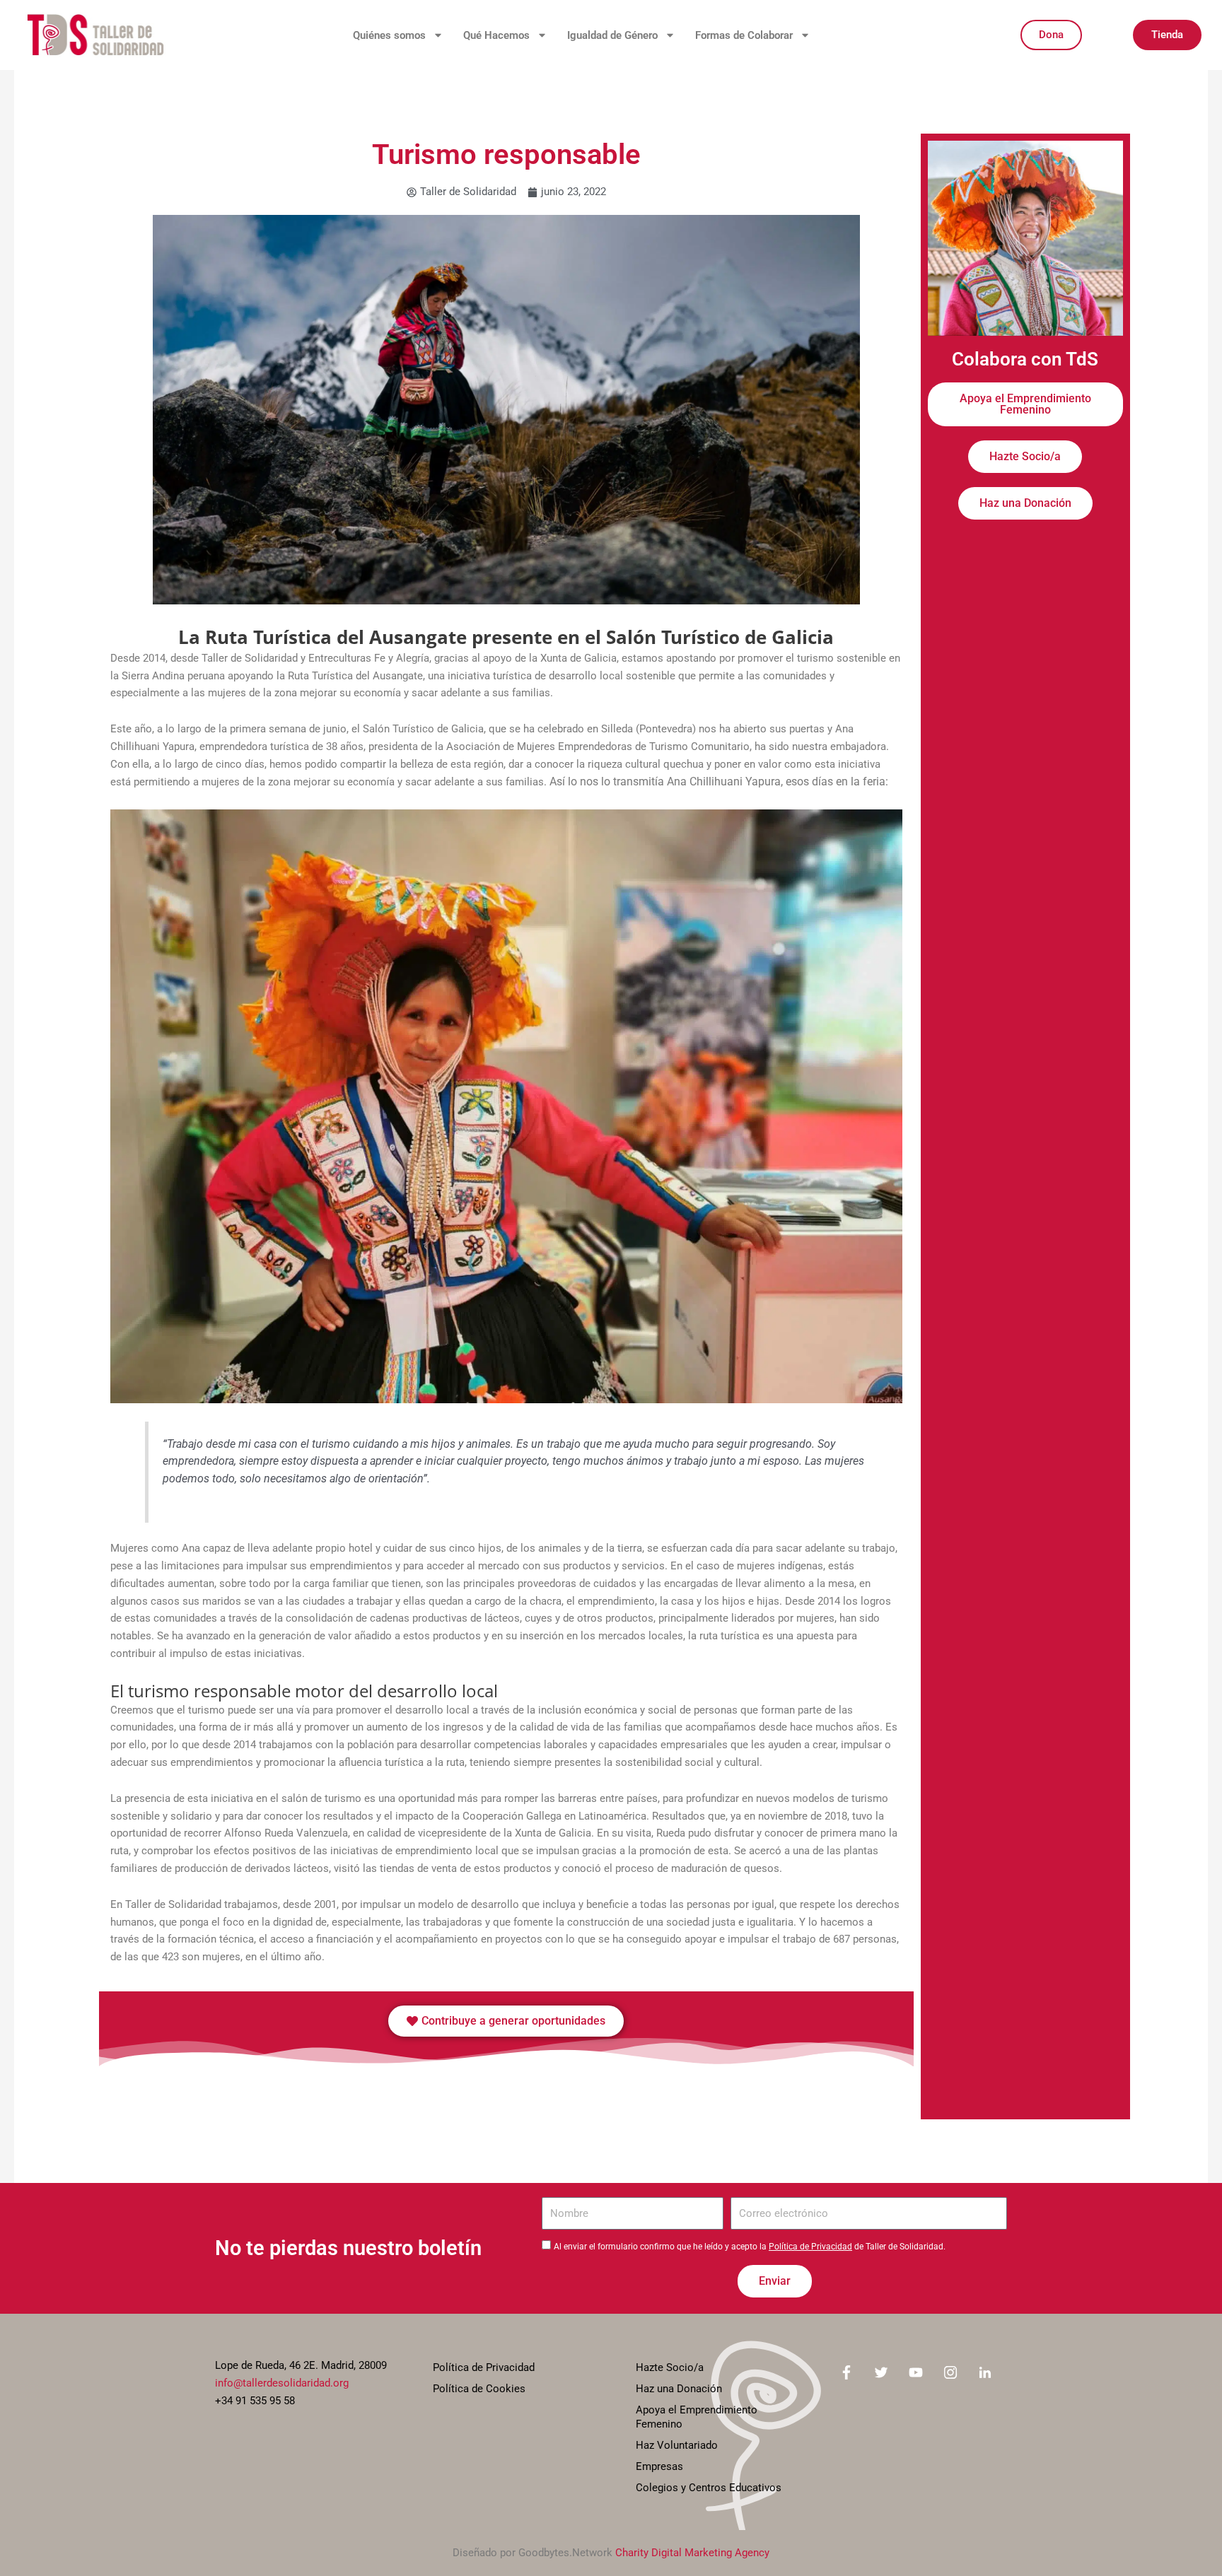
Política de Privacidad (810, 2247)
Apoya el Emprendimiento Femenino (697, 2417)
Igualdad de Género (612, 35)
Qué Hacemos (496, 35)
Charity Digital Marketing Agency (692, 2553)
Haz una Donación (679, 2389)
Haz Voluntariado (677, 2445)
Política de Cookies (479, 2389)
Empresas (659, 2466)
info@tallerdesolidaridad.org (282, 2383)
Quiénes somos (389, 35)
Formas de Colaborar (744, 35)
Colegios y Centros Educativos (709, 2488)
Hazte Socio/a (670, 2367)
